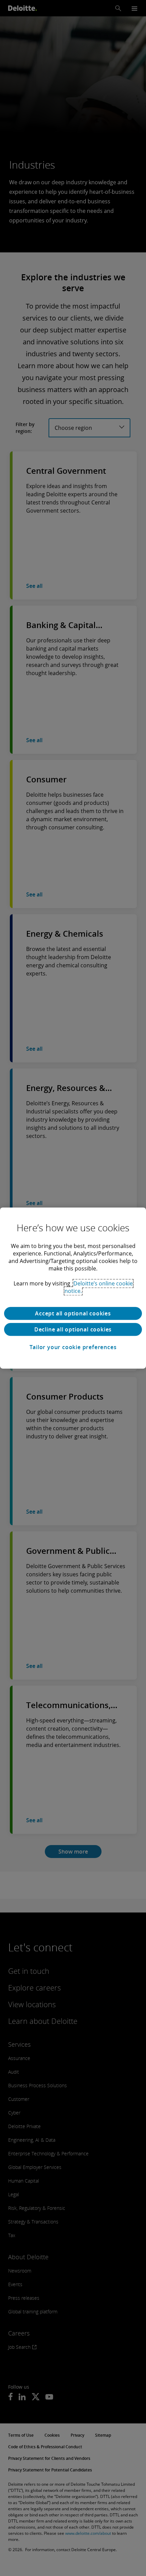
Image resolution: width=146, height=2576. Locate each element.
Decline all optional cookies (73, 1329)
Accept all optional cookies (73, 1313)
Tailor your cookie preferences (73, 1347)
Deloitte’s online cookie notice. (99, 1287)
